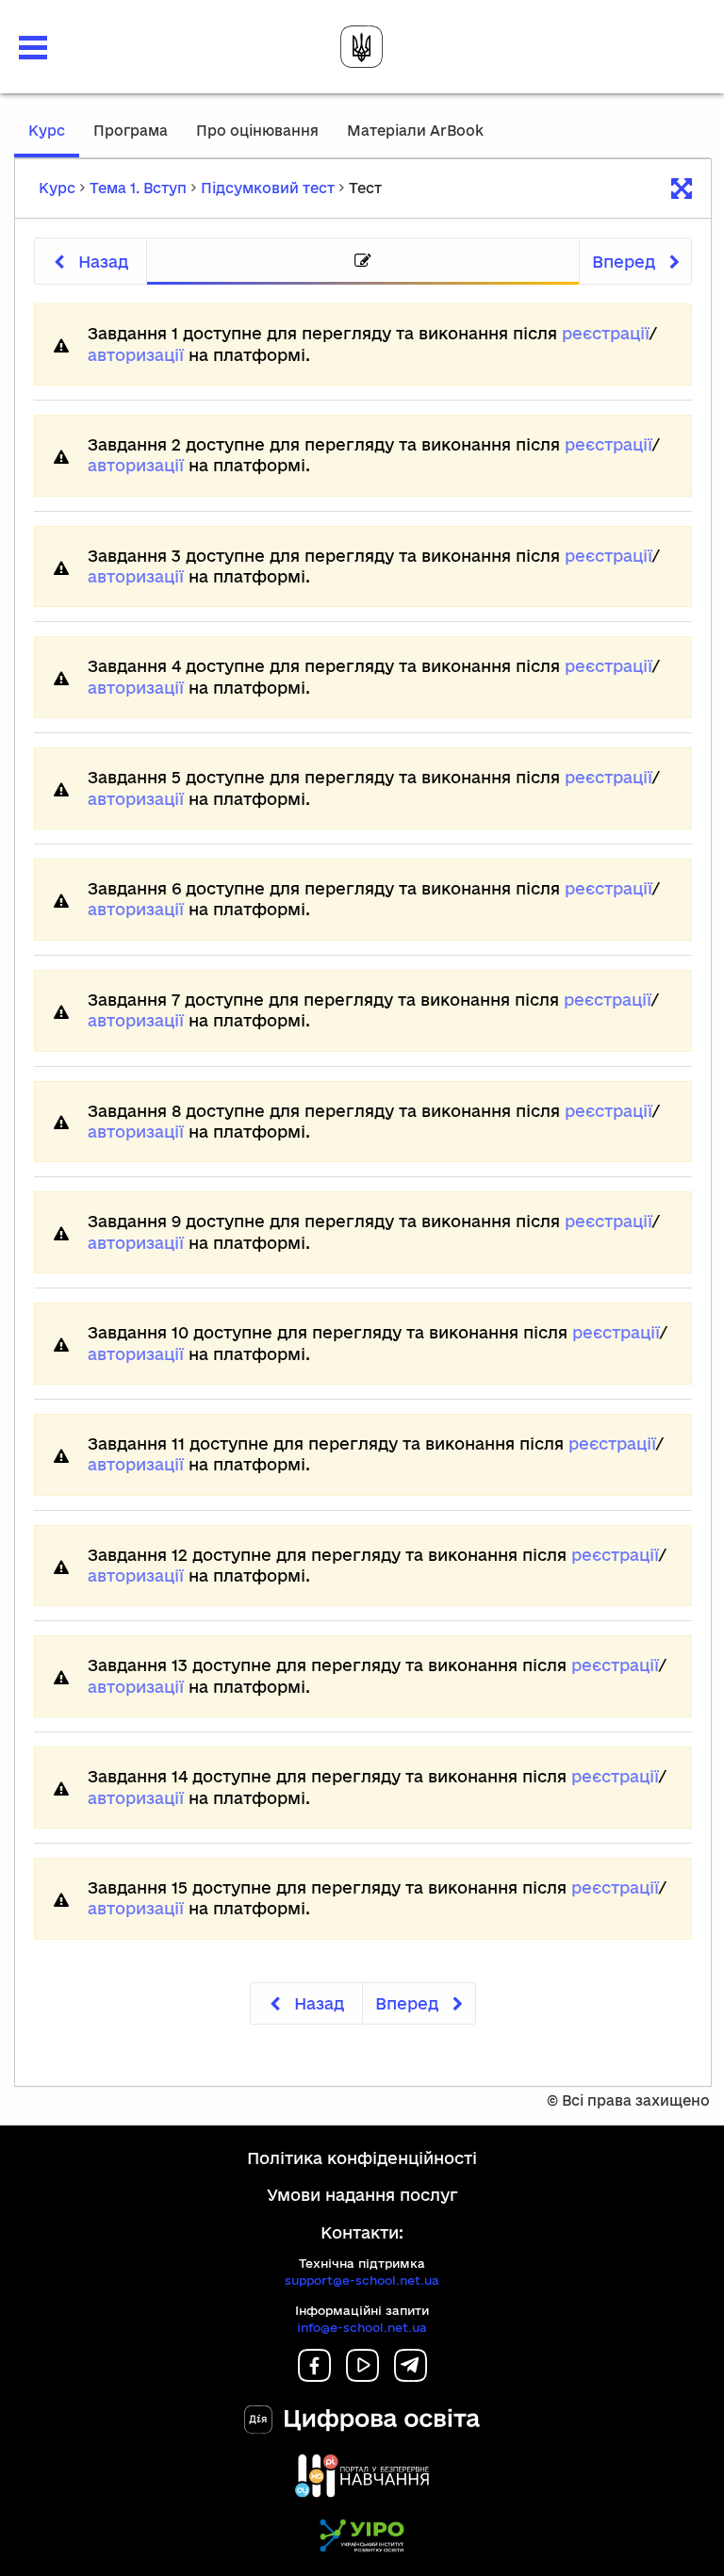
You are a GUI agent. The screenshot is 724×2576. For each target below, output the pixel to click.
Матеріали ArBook (415, 131)
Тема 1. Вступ (138, 188)
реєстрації (606, 333)
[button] (33, 48)
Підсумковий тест (268, 188)
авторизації (136, 355)
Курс (54, 139)
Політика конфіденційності (362, 2158)
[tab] (363, 262)
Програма (131, 131)
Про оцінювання (257, 131)
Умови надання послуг (362, 2195)
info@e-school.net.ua (362, 2327)
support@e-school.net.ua (362, 2280)
